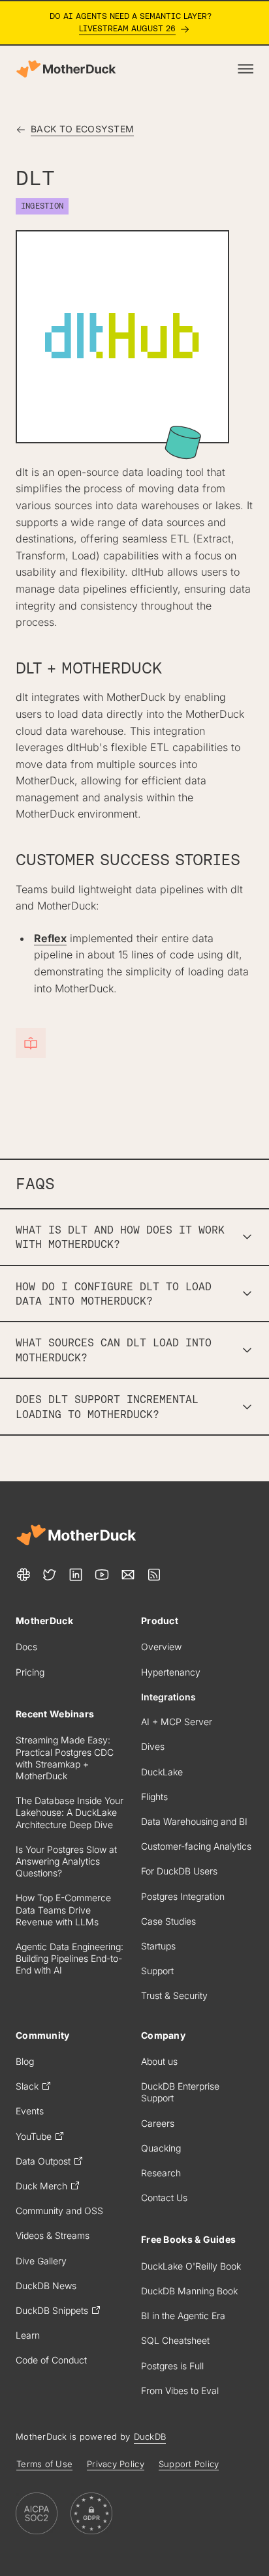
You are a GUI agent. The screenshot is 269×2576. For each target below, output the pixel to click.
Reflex (50, 938)
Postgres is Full (172, 2366)
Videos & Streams (53, 2235)
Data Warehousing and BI (194, 1821)
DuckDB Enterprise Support (180, 2092)
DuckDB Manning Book (189, 2291)
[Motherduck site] (76, 1535)
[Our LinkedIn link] (76, 1575)
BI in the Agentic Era (183, 2316)
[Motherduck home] (66, 69)
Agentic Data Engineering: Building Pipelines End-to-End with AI (70, 1958)
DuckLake (162, 1772)
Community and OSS (59, 2211)
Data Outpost (43, 2161)
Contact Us (164, 2198)
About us (159, 2061)
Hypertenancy (171, 1672)
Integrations (168, 1697)
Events (30, 2111)
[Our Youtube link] (102, 1575)
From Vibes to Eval (180, 2391)
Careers (158, 2123)
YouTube (34, 2136)
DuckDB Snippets (52, 2310)
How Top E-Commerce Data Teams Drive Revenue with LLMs (63, 1909)
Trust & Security (174, 1995)
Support (157, 1971)
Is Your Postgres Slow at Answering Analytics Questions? (66, 1861)
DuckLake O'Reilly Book (191, 2266)
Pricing (30, 1672)
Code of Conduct (51, 2360)
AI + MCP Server (177, 1722)
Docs (26, 1647)
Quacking (161, 2148)
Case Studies (168, 1921)
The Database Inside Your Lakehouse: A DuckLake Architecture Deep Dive (70, 1812)
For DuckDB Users (179, 1871)
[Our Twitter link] (50, 1575)
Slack (27, 2086)
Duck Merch (41, 2186)
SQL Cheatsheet (175, 2340)
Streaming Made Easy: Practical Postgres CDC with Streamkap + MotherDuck (65, 1758)
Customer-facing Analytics (196, 1846)
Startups (158, 1946)
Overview (161, 1647)
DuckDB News (46, 2286)
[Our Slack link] (24, 1575)
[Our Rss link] (154, 1575)
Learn (28, 2335)
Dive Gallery (41, 2261)
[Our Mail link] (128, 1575)
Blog (25, 2061)
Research (161, 2173)
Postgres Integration (183, 1896)
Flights (154, 1797)
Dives (153, 1746)
